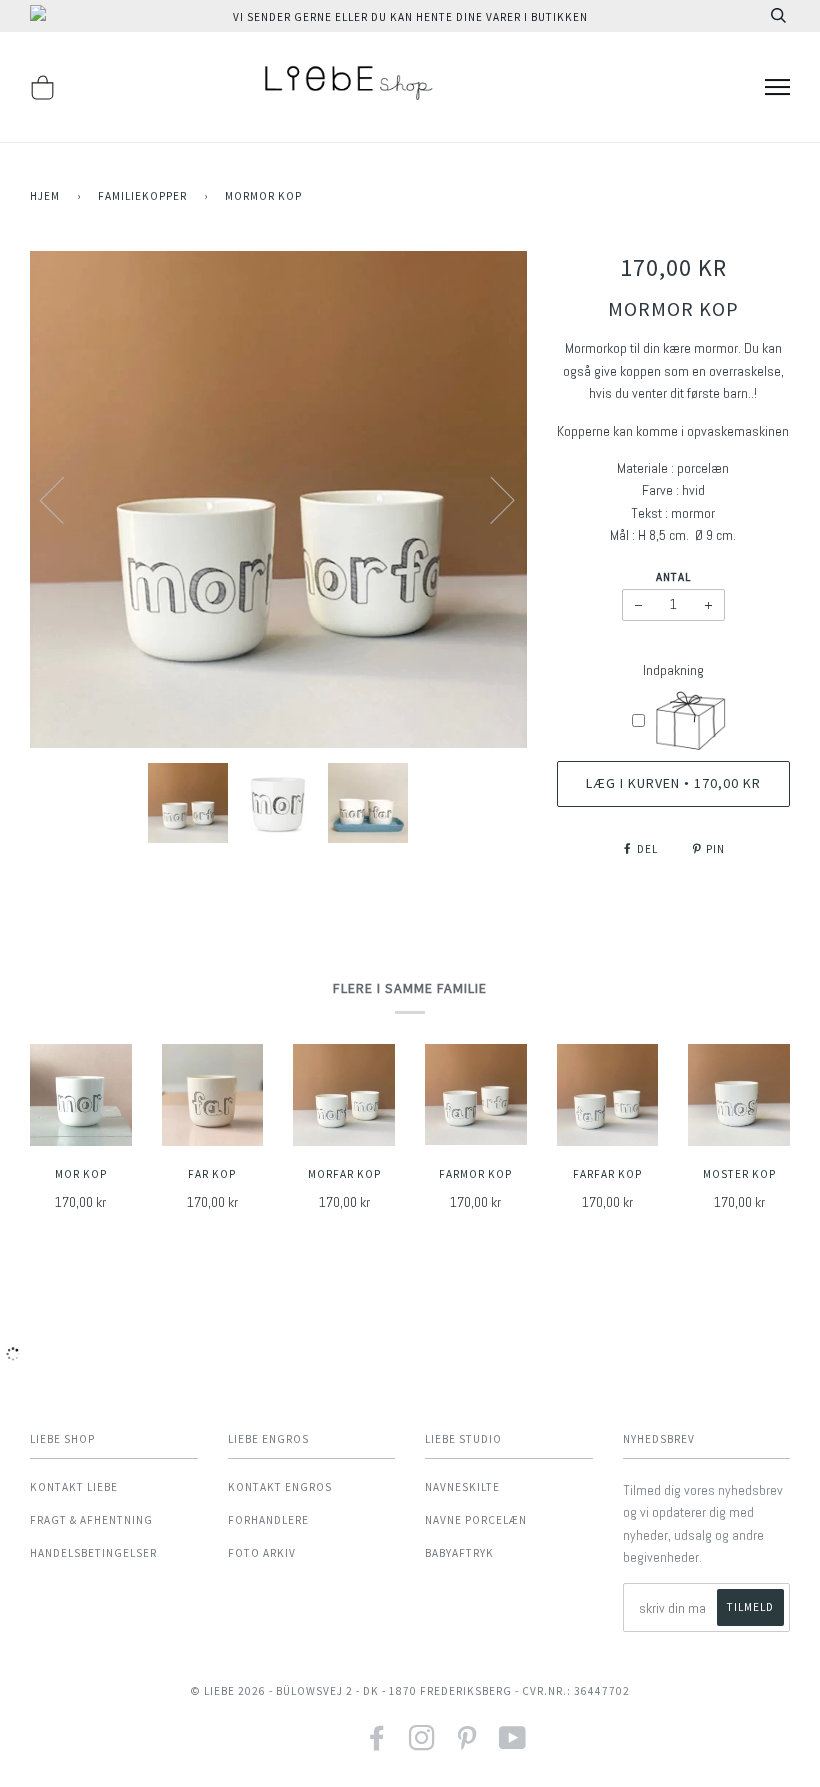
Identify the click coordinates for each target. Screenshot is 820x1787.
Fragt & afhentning (91, 1520)
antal (673, 577)
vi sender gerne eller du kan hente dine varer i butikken (410, 17)
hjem (45, 196)
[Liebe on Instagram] (422, 1744)
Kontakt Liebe (74, 1487)
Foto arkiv (262, 1553)
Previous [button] (64, 499)
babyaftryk (459, 1553)
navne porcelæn (476, 1520)
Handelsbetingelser (93, 1553)
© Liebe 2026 (228, 1691)
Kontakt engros (280, 1487)
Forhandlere (268, 1520)
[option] (278, 499)
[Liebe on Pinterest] (467, 1744)
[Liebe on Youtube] (513, 1744)
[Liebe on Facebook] (377, 1744)
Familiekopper (142, 196)
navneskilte (462, 1487)
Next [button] (490, 499)
